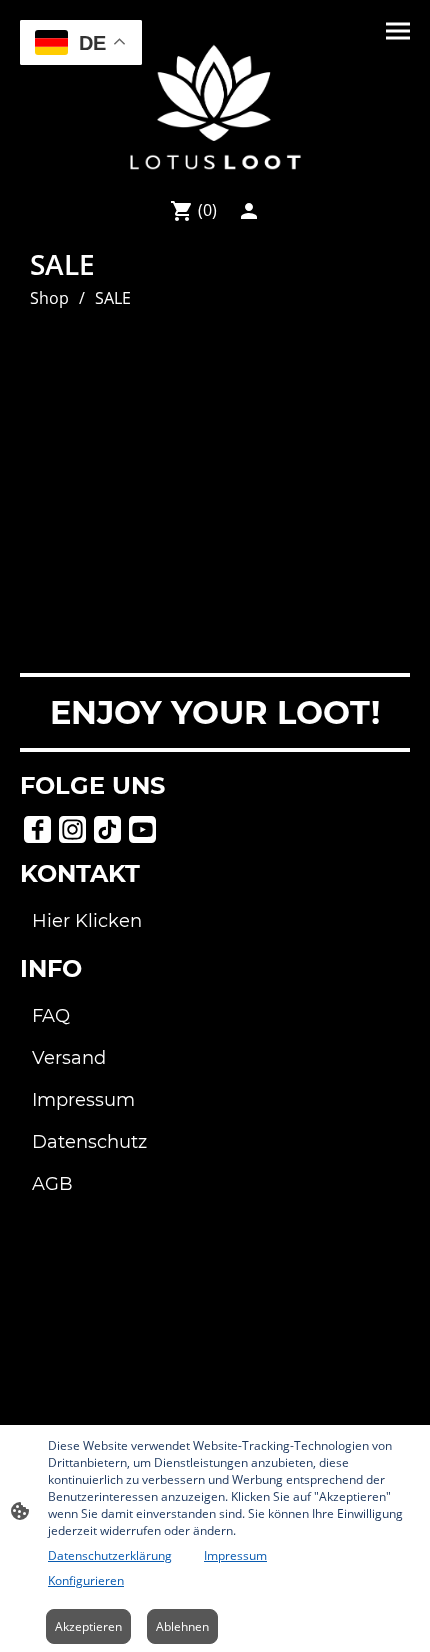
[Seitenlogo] (215, 107)
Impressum (235, 1555)
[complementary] (81, 44)
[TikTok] (107, 829)
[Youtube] (142, 829)
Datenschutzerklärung (110, 1555)
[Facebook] (37, 829)
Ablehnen (182, 1626)
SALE (113, 298)
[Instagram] (72, 829)
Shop (49, 298)
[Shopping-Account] (249, 211)
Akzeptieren (88, 1626)
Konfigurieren (86, 1580)
